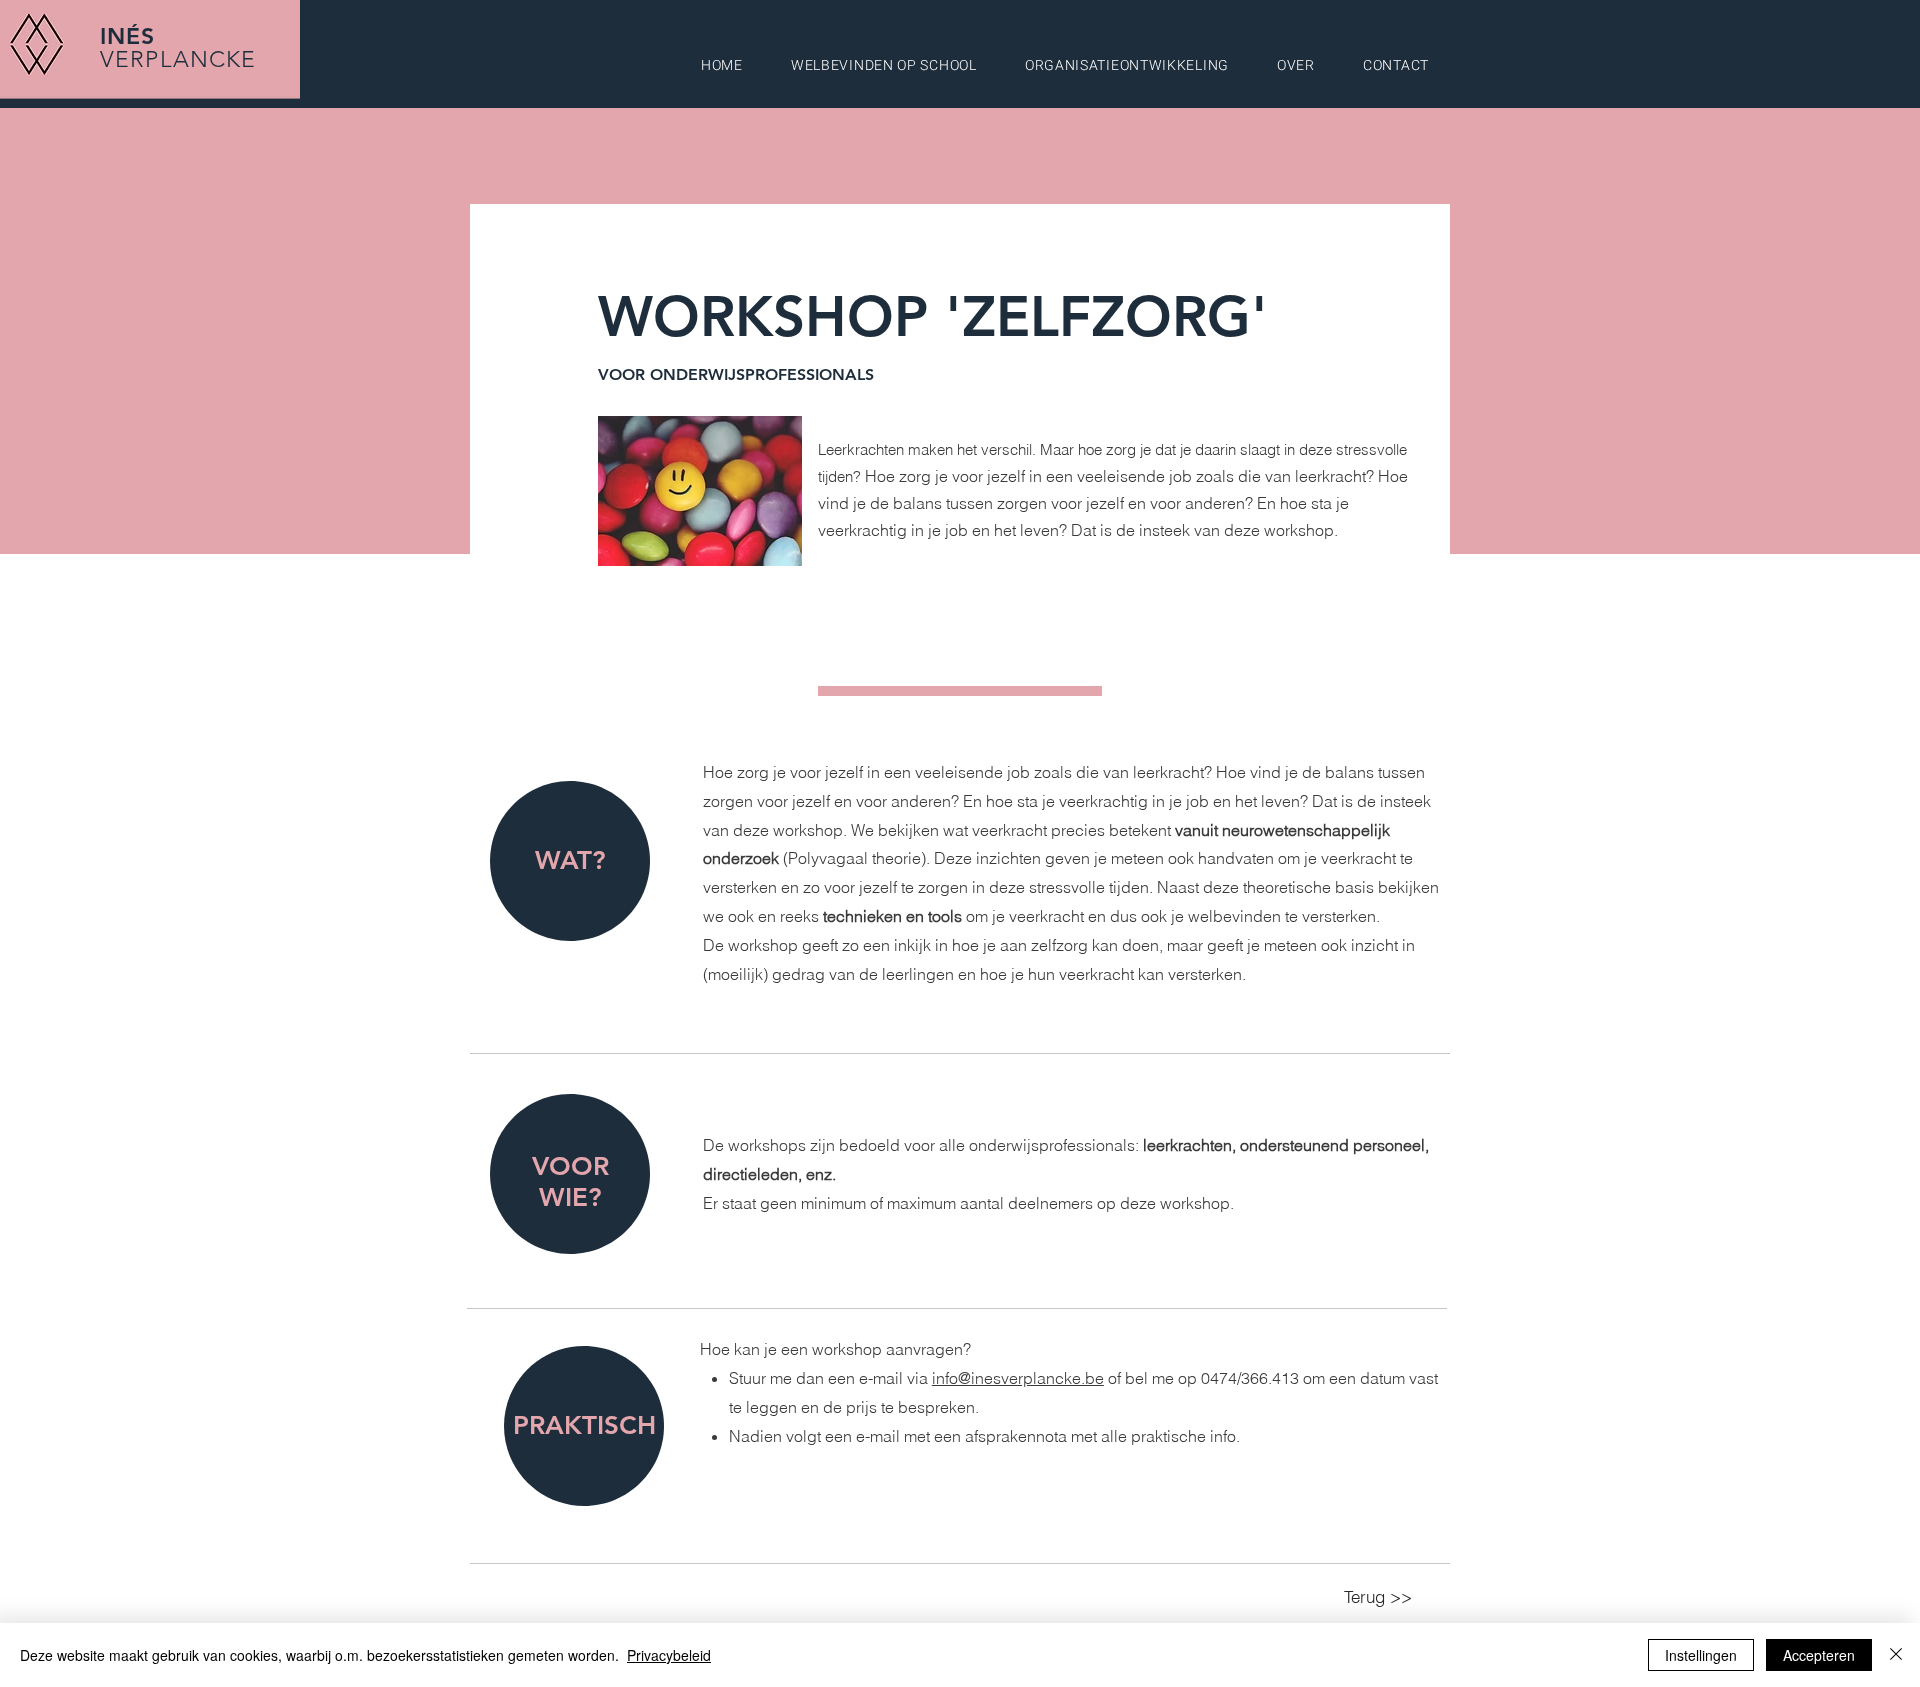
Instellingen (1701, 1655)
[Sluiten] (1896, 1655)
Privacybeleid (669, 1655)
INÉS (128, 36)
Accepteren (1819, 1655)
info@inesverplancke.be (1018, 1378)
